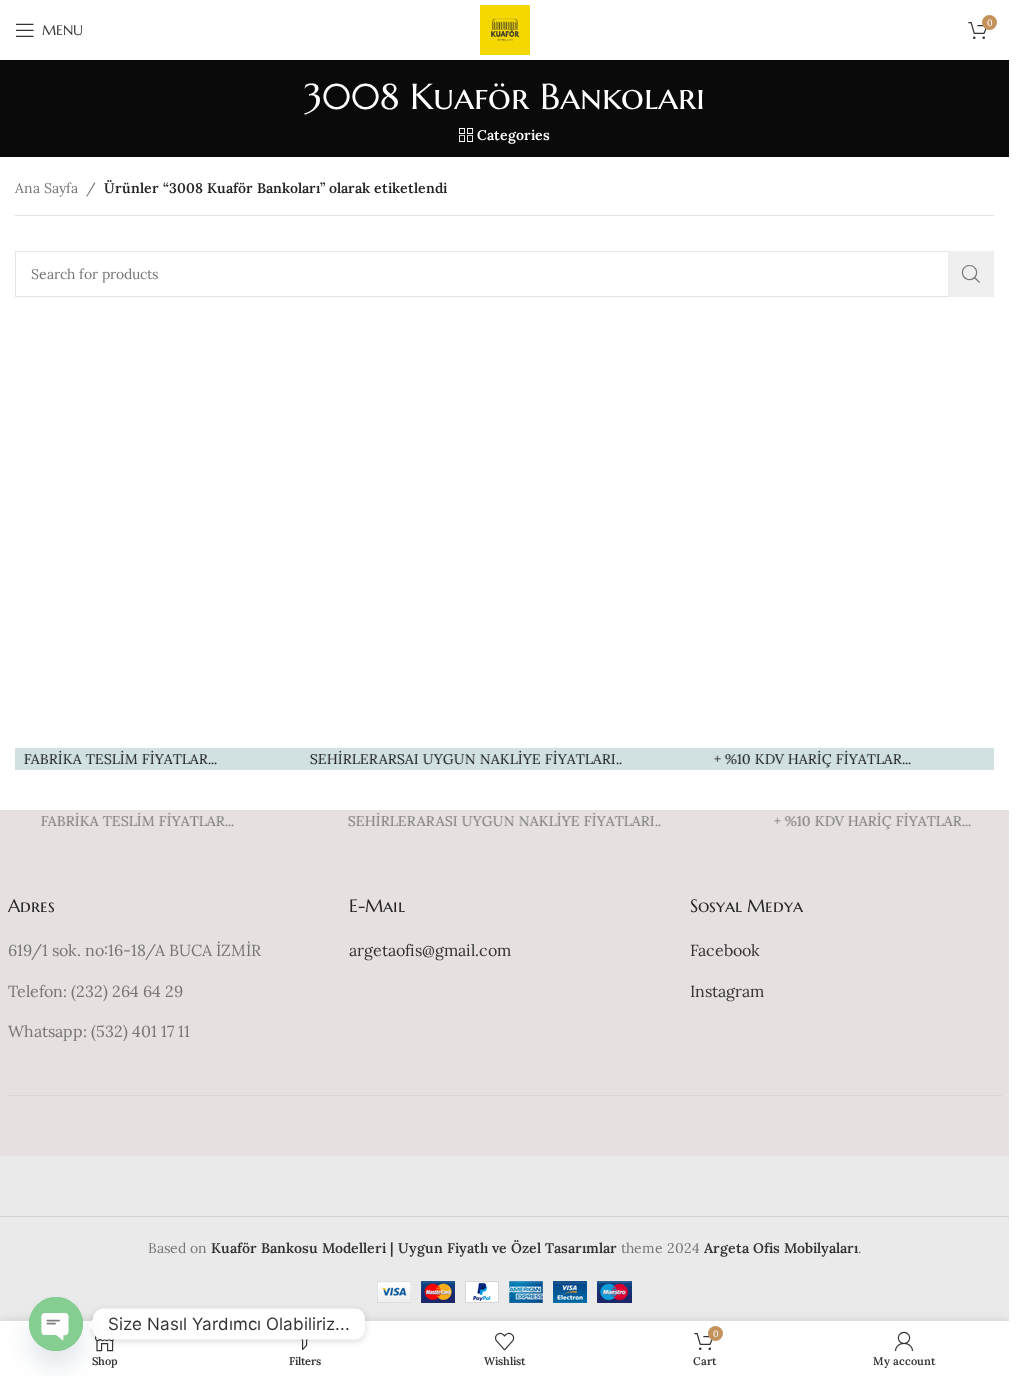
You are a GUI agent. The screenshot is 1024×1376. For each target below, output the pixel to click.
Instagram (727, 991)
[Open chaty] (56, 1324)
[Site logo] (505, 29)
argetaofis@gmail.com (430, 950)
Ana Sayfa (46, 188)
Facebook (725, 950)
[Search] (971, 274)
